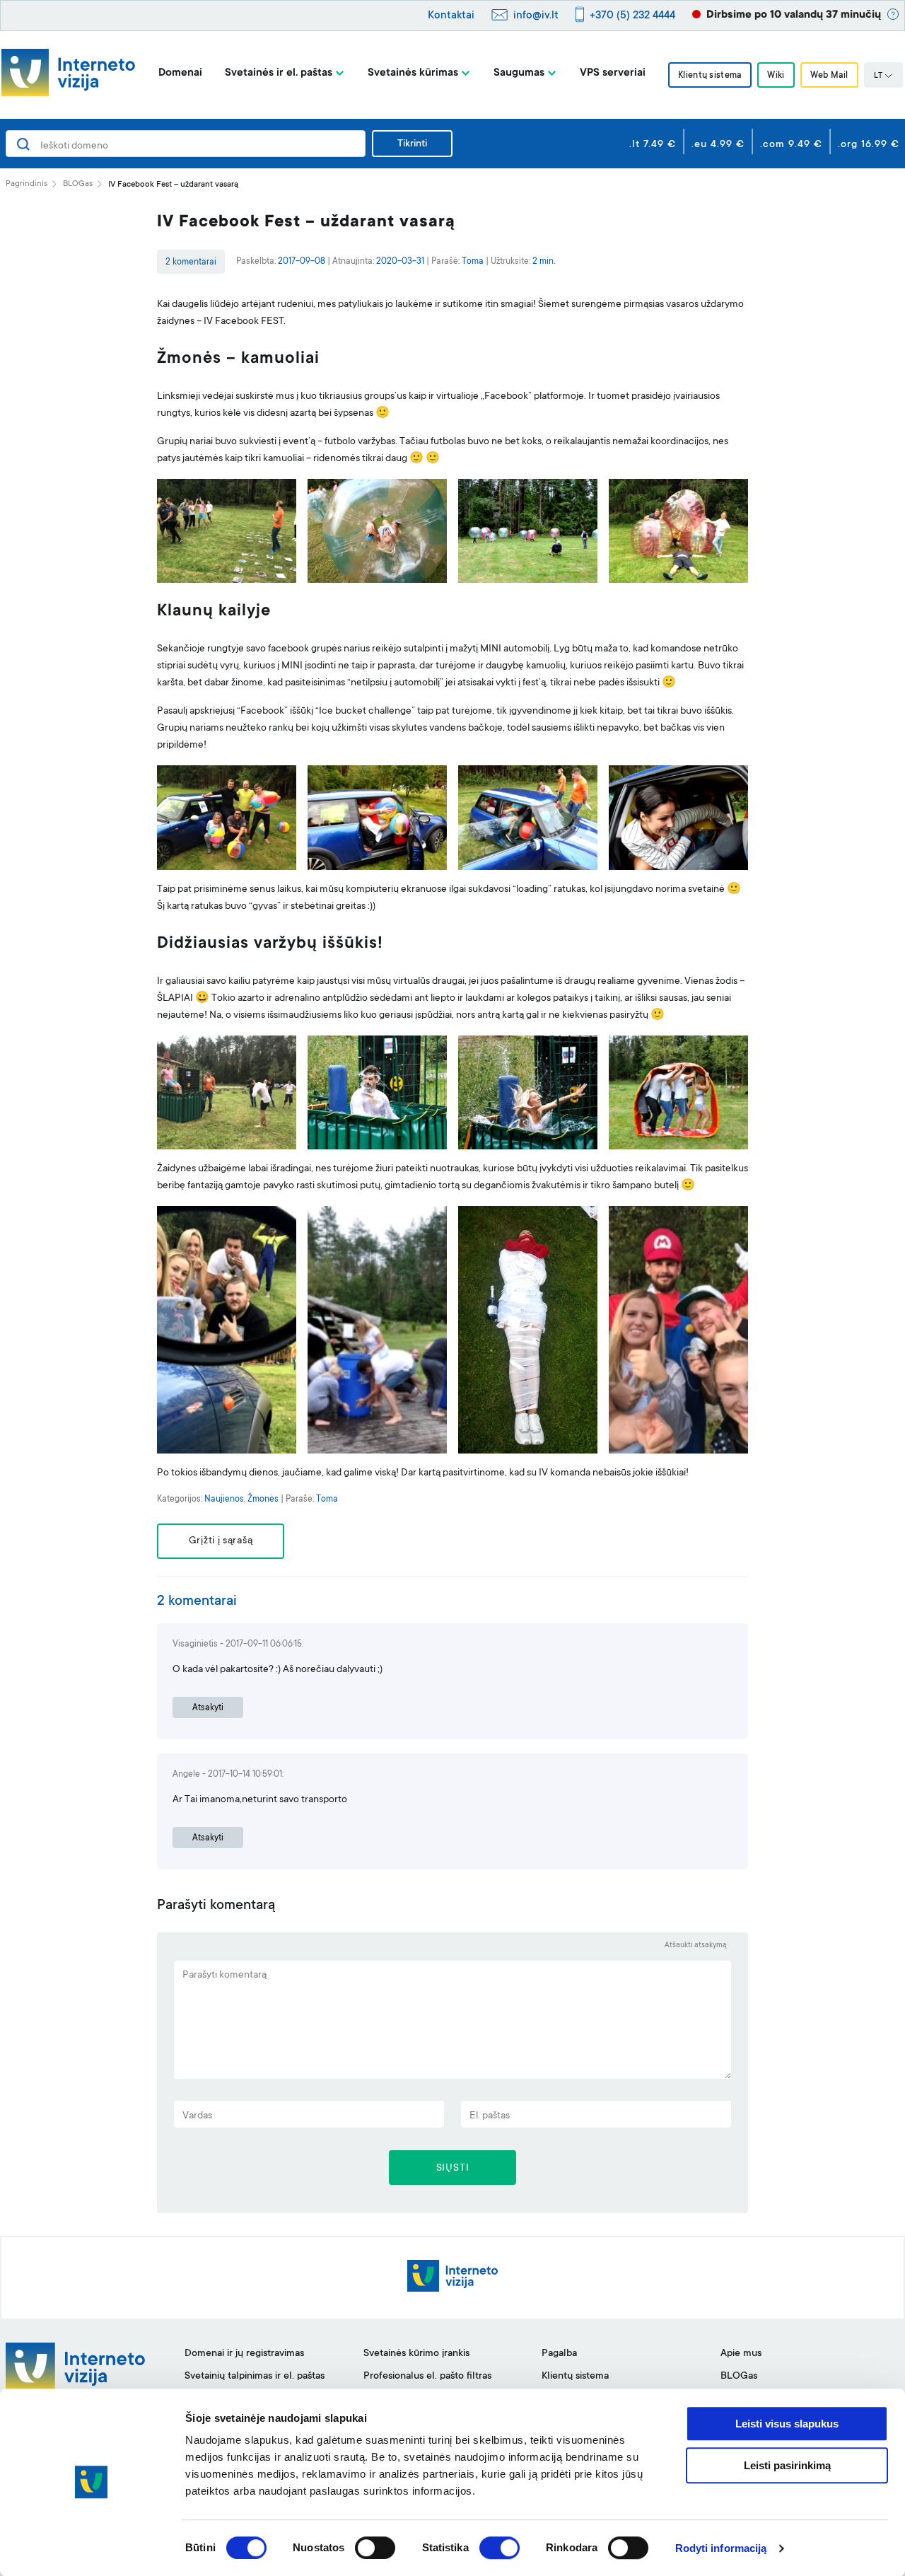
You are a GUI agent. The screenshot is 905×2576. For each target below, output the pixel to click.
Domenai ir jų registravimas (244, 2354)
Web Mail (829, 76)
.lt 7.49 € (653, 145)
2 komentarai (191, 262)
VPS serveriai (613, 73)
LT (878, 76)
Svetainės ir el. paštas (279, 73)
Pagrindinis (27, 184)
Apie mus (741, 2354)
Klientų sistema (710, 76)
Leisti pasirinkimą (787, 2465)
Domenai (180, 73)
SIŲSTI (453, 2169)
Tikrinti (412, 144)
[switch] (375, 2548)
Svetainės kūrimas (413, 73)
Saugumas (519, 73)
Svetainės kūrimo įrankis (416, 2354)
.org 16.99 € (869, 145)
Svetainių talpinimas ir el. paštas (255, 2377)
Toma (473, 262)
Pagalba (559, 2354)
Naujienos (224, 1499)
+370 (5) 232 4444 (632, 16)
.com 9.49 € (791, 145)
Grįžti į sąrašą (221, 1541)
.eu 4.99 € (718, 145)
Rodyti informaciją (721, 2548)
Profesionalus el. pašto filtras (427, 2377)
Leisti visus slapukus (787, 2424)
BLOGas (78, 184)
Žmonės (263, 1499)
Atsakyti (208, 1708)
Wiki (776, 76)
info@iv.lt (536, 16)
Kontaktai (451, 16)
